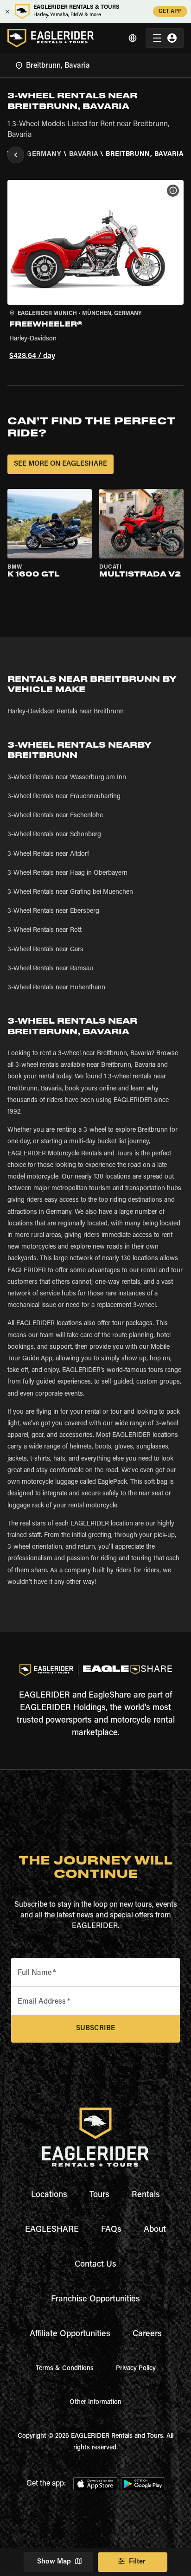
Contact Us (95, 2265)
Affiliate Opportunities (70, 2334)
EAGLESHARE (52, 2230)
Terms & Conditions (65, 2369)
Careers (147, 2334)
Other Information (95, 2403)
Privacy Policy (136, 2369)
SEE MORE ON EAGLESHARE (60, 464)
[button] (95, 272)
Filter (137, 2562)
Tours (99, 2195)
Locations (49, 2195)
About (155, 2230)
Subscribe (95, 2028)
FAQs (111, 2230)
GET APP (170, 12)
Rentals (146, 2195)
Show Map (54, 2562)
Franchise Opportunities (95, 2300)
